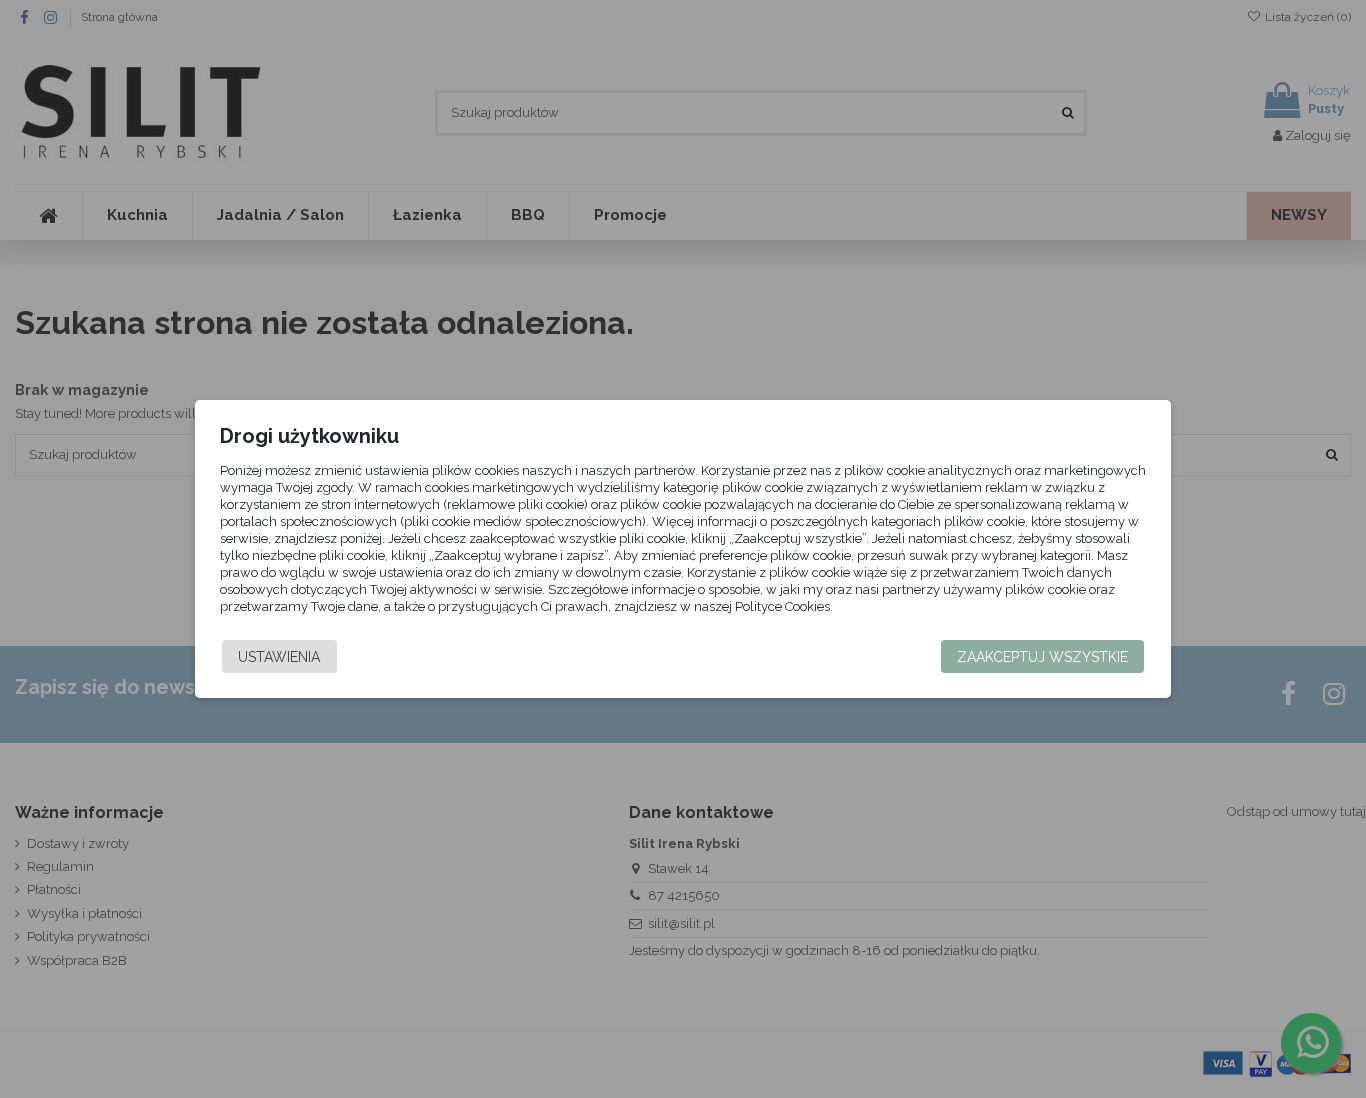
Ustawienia (279, 657)
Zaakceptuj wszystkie (1042, 657)
